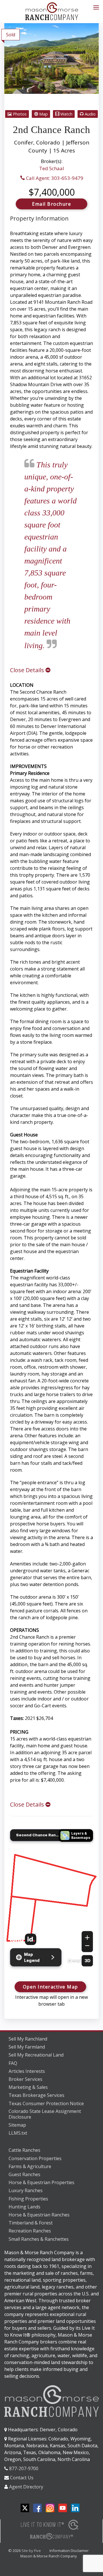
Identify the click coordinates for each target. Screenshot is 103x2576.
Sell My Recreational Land (36, 2055)
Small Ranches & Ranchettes (39, 2239)
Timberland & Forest (31, 2223)
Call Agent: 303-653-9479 (54, 178)
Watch (66, 114)
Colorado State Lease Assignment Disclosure (45, 2114)
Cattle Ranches (24, 2150)
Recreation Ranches (30, 2231)
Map (43, 114)
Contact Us (22, 2478)
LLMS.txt (18, 2133)
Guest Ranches (24, 2174)
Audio (90, 114)
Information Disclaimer (69, 2551)
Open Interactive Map (50, 1987)
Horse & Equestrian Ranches (39, 2215)
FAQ (13, 2063)
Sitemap (17, 2125)
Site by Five (31, 2551)
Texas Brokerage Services (36, 2095)
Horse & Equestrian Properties (41, 2182)
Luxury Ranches (26, 2190)
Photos (19, 114)
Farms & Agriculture (30, 2166)
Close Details (28, 670)
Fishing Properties (28, 2199)
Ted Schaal (52, 168)
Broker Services (25, 2079)
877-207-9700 (24, 2468)
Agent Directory (26, 2487)
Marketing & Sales (28, 2087)
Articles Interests (27, 2071)
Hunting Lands (24, 2207)
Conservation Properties (35, 2158)
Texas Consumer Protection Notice (46, 2103)
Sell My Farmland (27, 2047)
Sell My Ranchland (28, 2039)
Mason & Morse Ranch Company (49, 2556)
